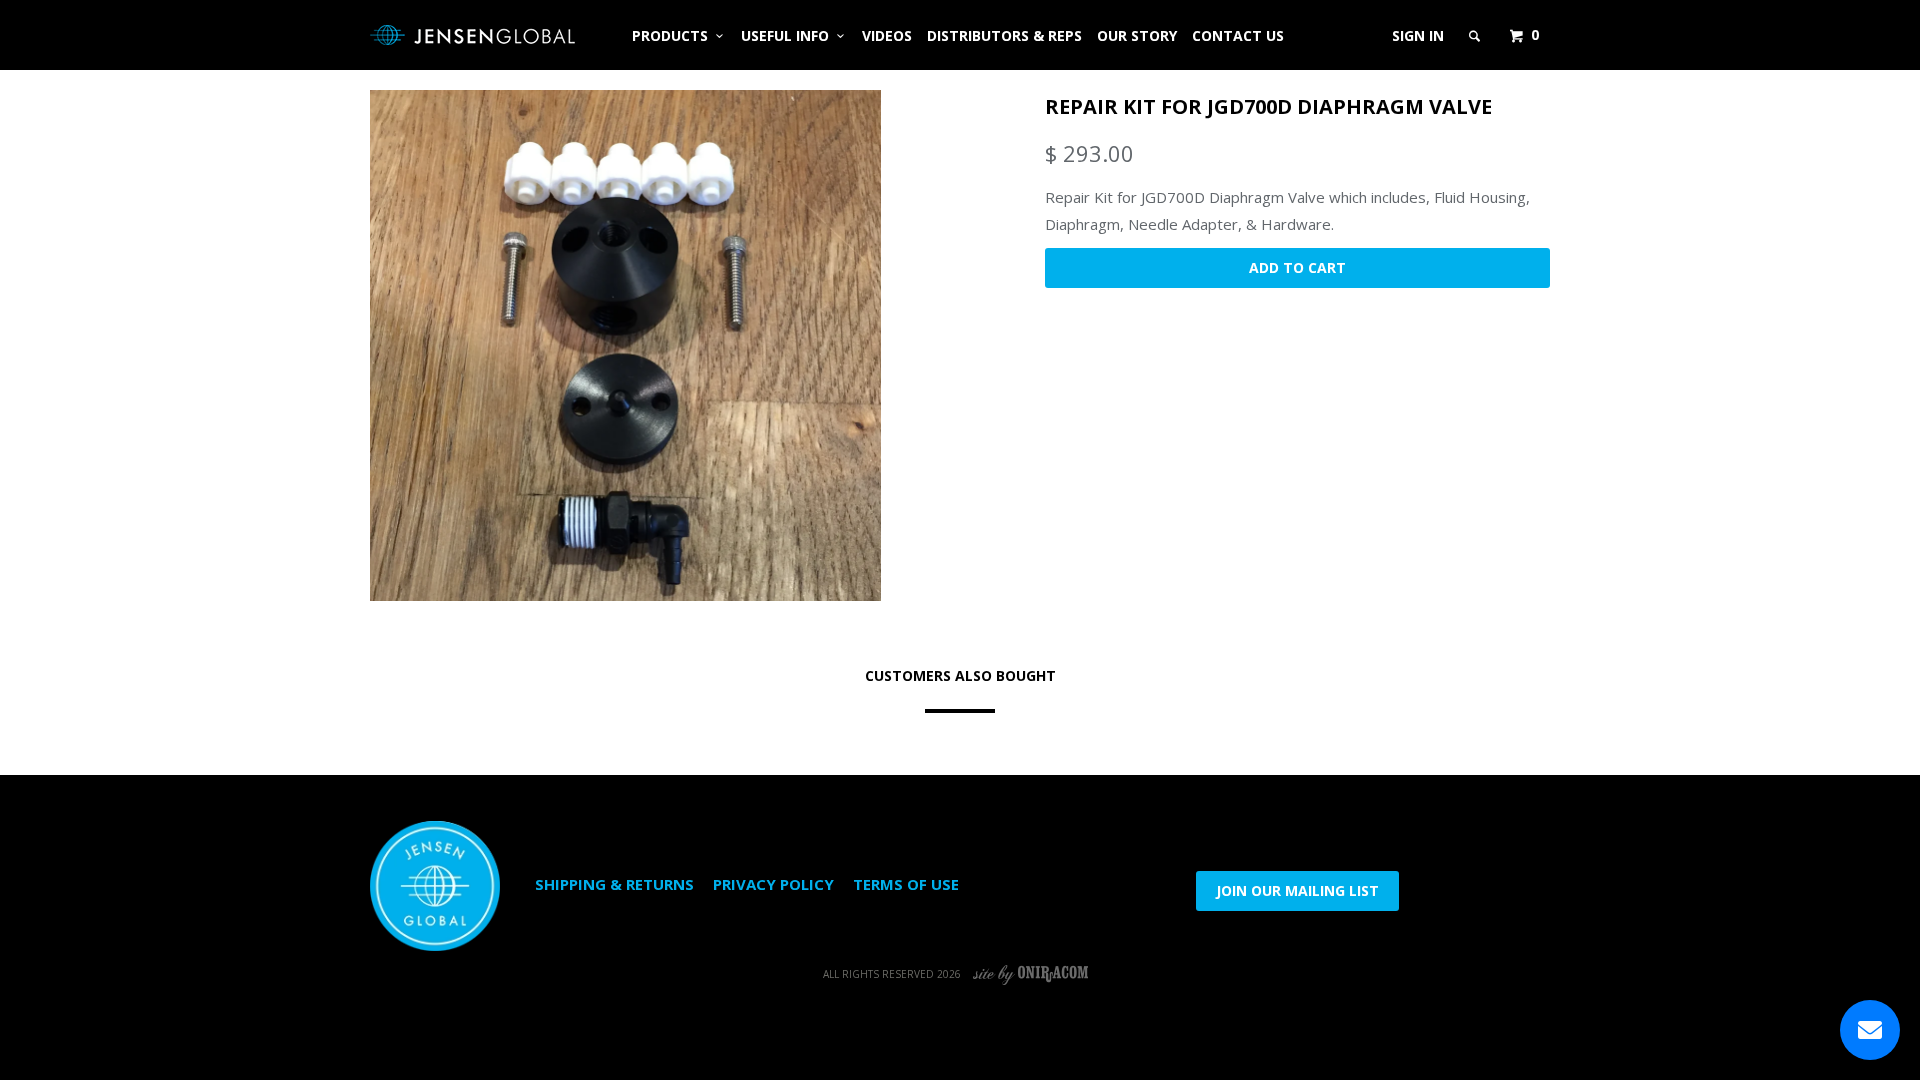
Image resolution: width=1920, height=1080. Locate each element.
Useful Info (789, 35)
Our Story (1137, 35)
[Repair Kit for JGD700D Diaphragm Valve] (625, 345)
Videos (887, 35)
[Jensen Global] (472, 35)
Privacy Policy (773, 884)
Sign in (1418, 35)
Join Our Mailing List (1297, 890)
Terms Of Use (906, 884)
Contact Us (1238, 35)
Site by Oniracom (1031, 974)
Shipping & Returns (614, 884)
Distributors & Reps (1004, 35)
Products (674, 35)
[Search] (1476, 36)
